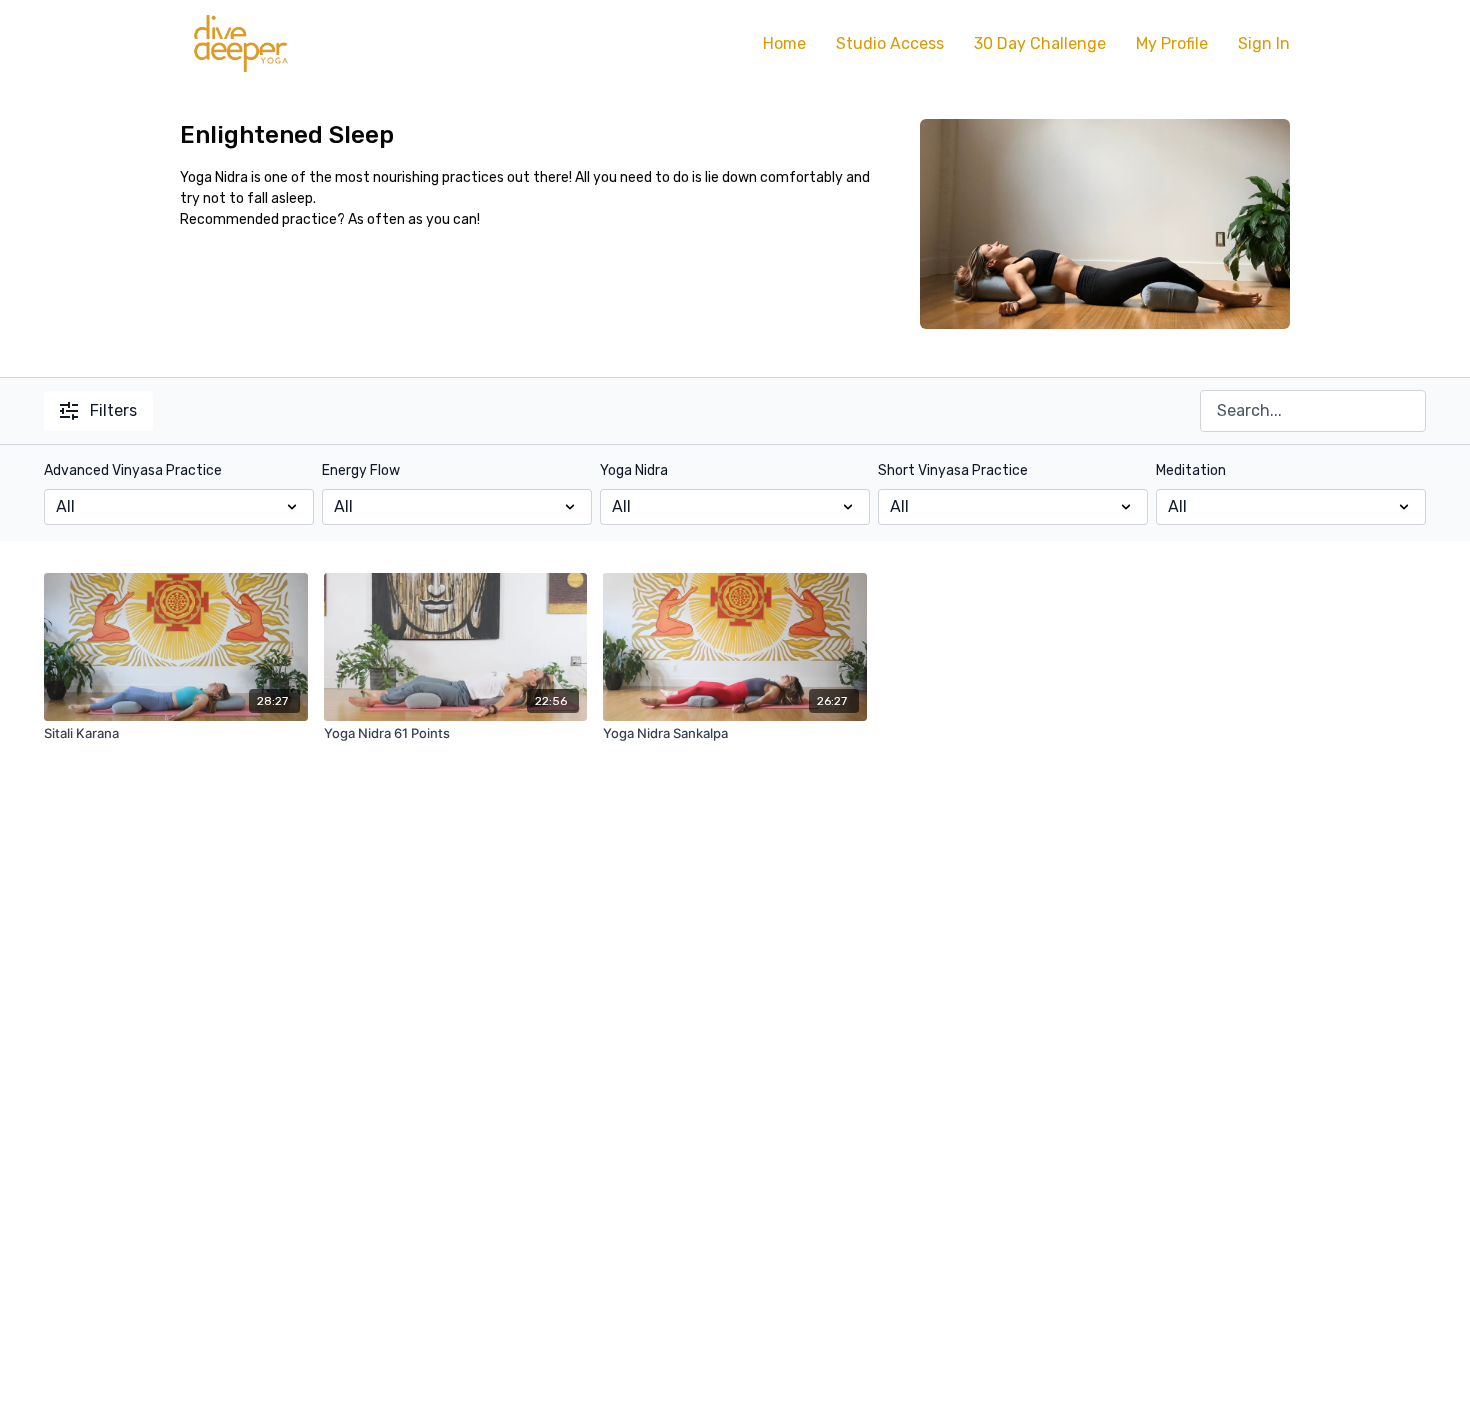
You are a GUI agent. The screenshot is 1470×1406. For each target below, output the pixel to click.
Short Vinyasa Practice (953, 470)
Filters (113, 410)
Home (784, 43)
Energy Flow (361, 470)
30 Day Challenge (1040, 43)
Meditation (1191, 470)
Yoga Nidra (634, 470)
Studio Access (890, 43)
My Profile (1172, 43)
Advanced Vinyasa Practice (133, 470)
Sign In (1264, 43)
